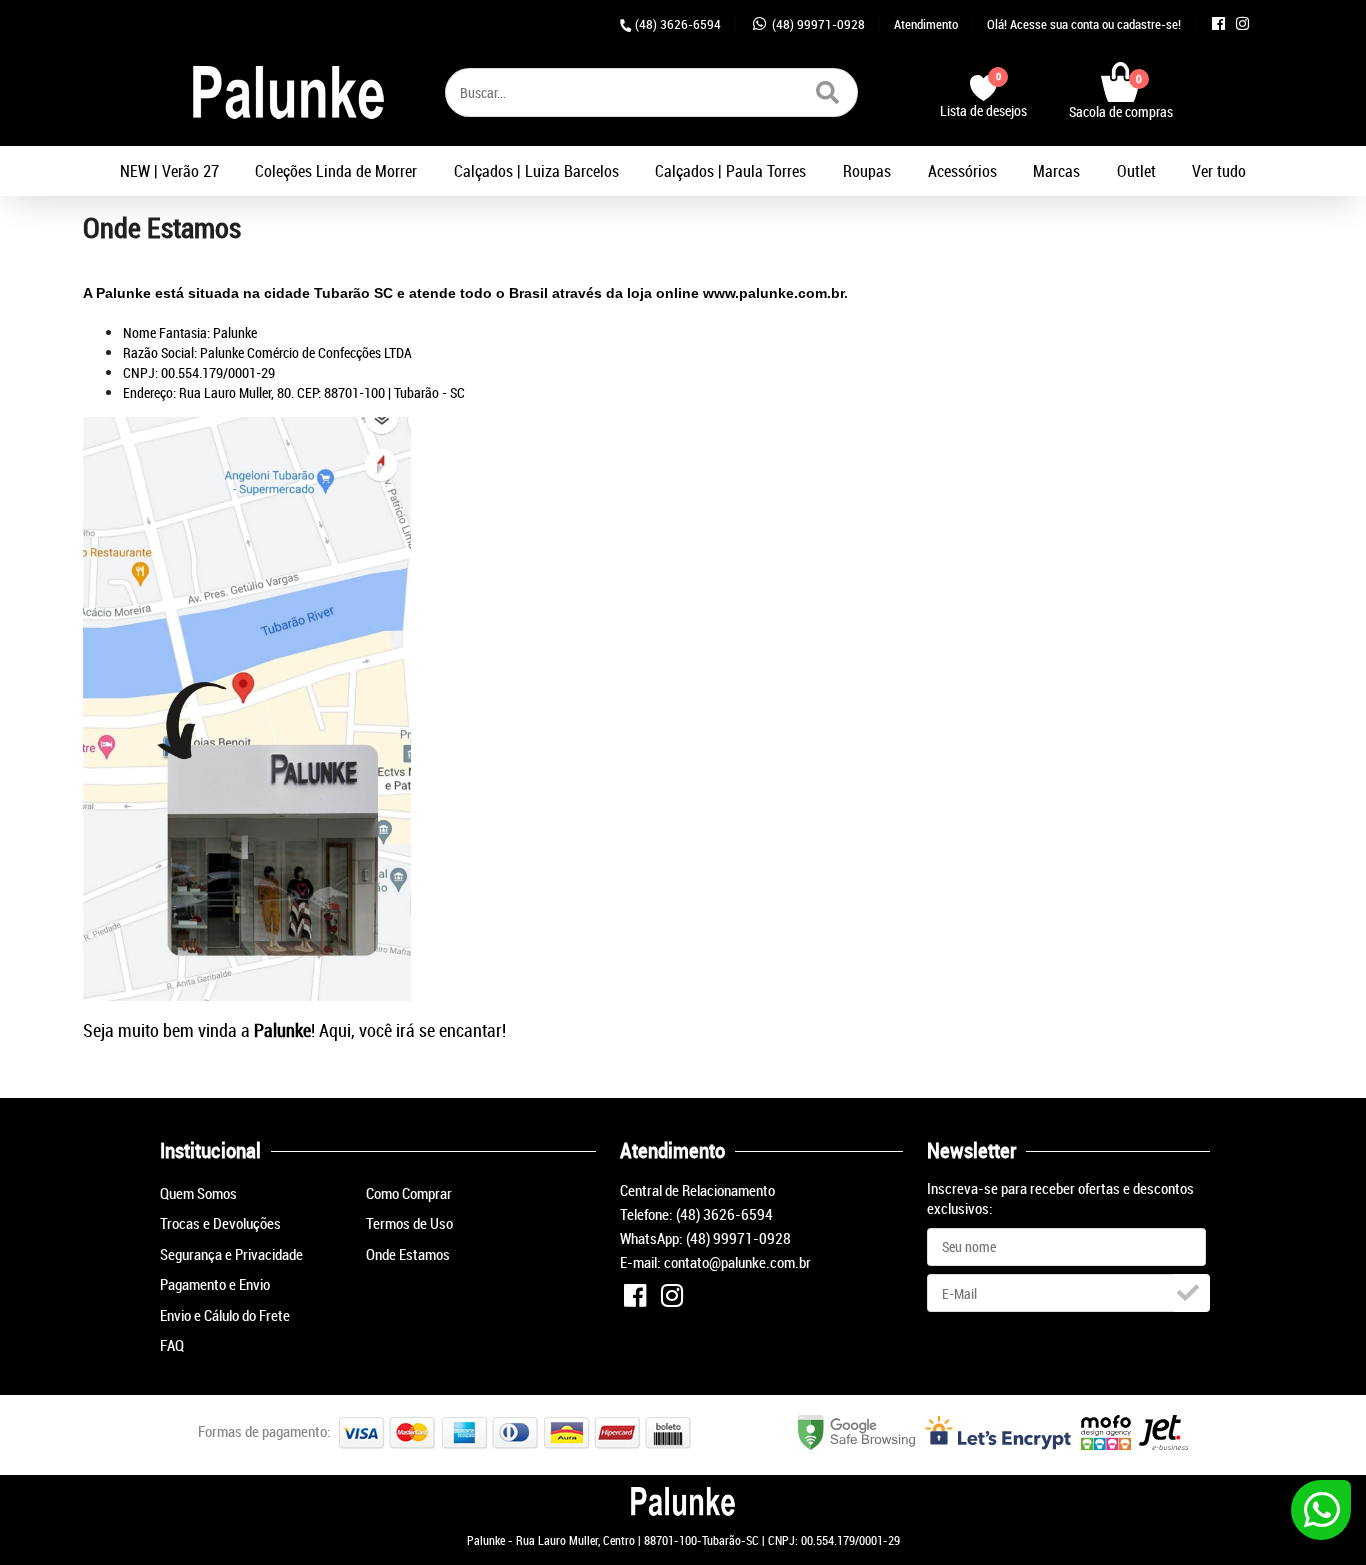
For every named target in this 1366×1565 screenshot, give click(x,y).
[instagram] (1244, 24)
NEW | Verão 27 (169, 171)
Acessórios (962, 171)
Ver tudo (1219, 171)
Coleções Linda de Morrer (336, 171)
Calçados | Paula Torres (730, 171)
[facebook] (1222, 24)
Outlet (1136, 171)
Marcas (1056, 171)
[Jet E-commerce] (1163, 1444)
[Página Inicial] (288, 90)
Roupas (867, 171)
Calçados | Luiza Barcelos (536, 171)
